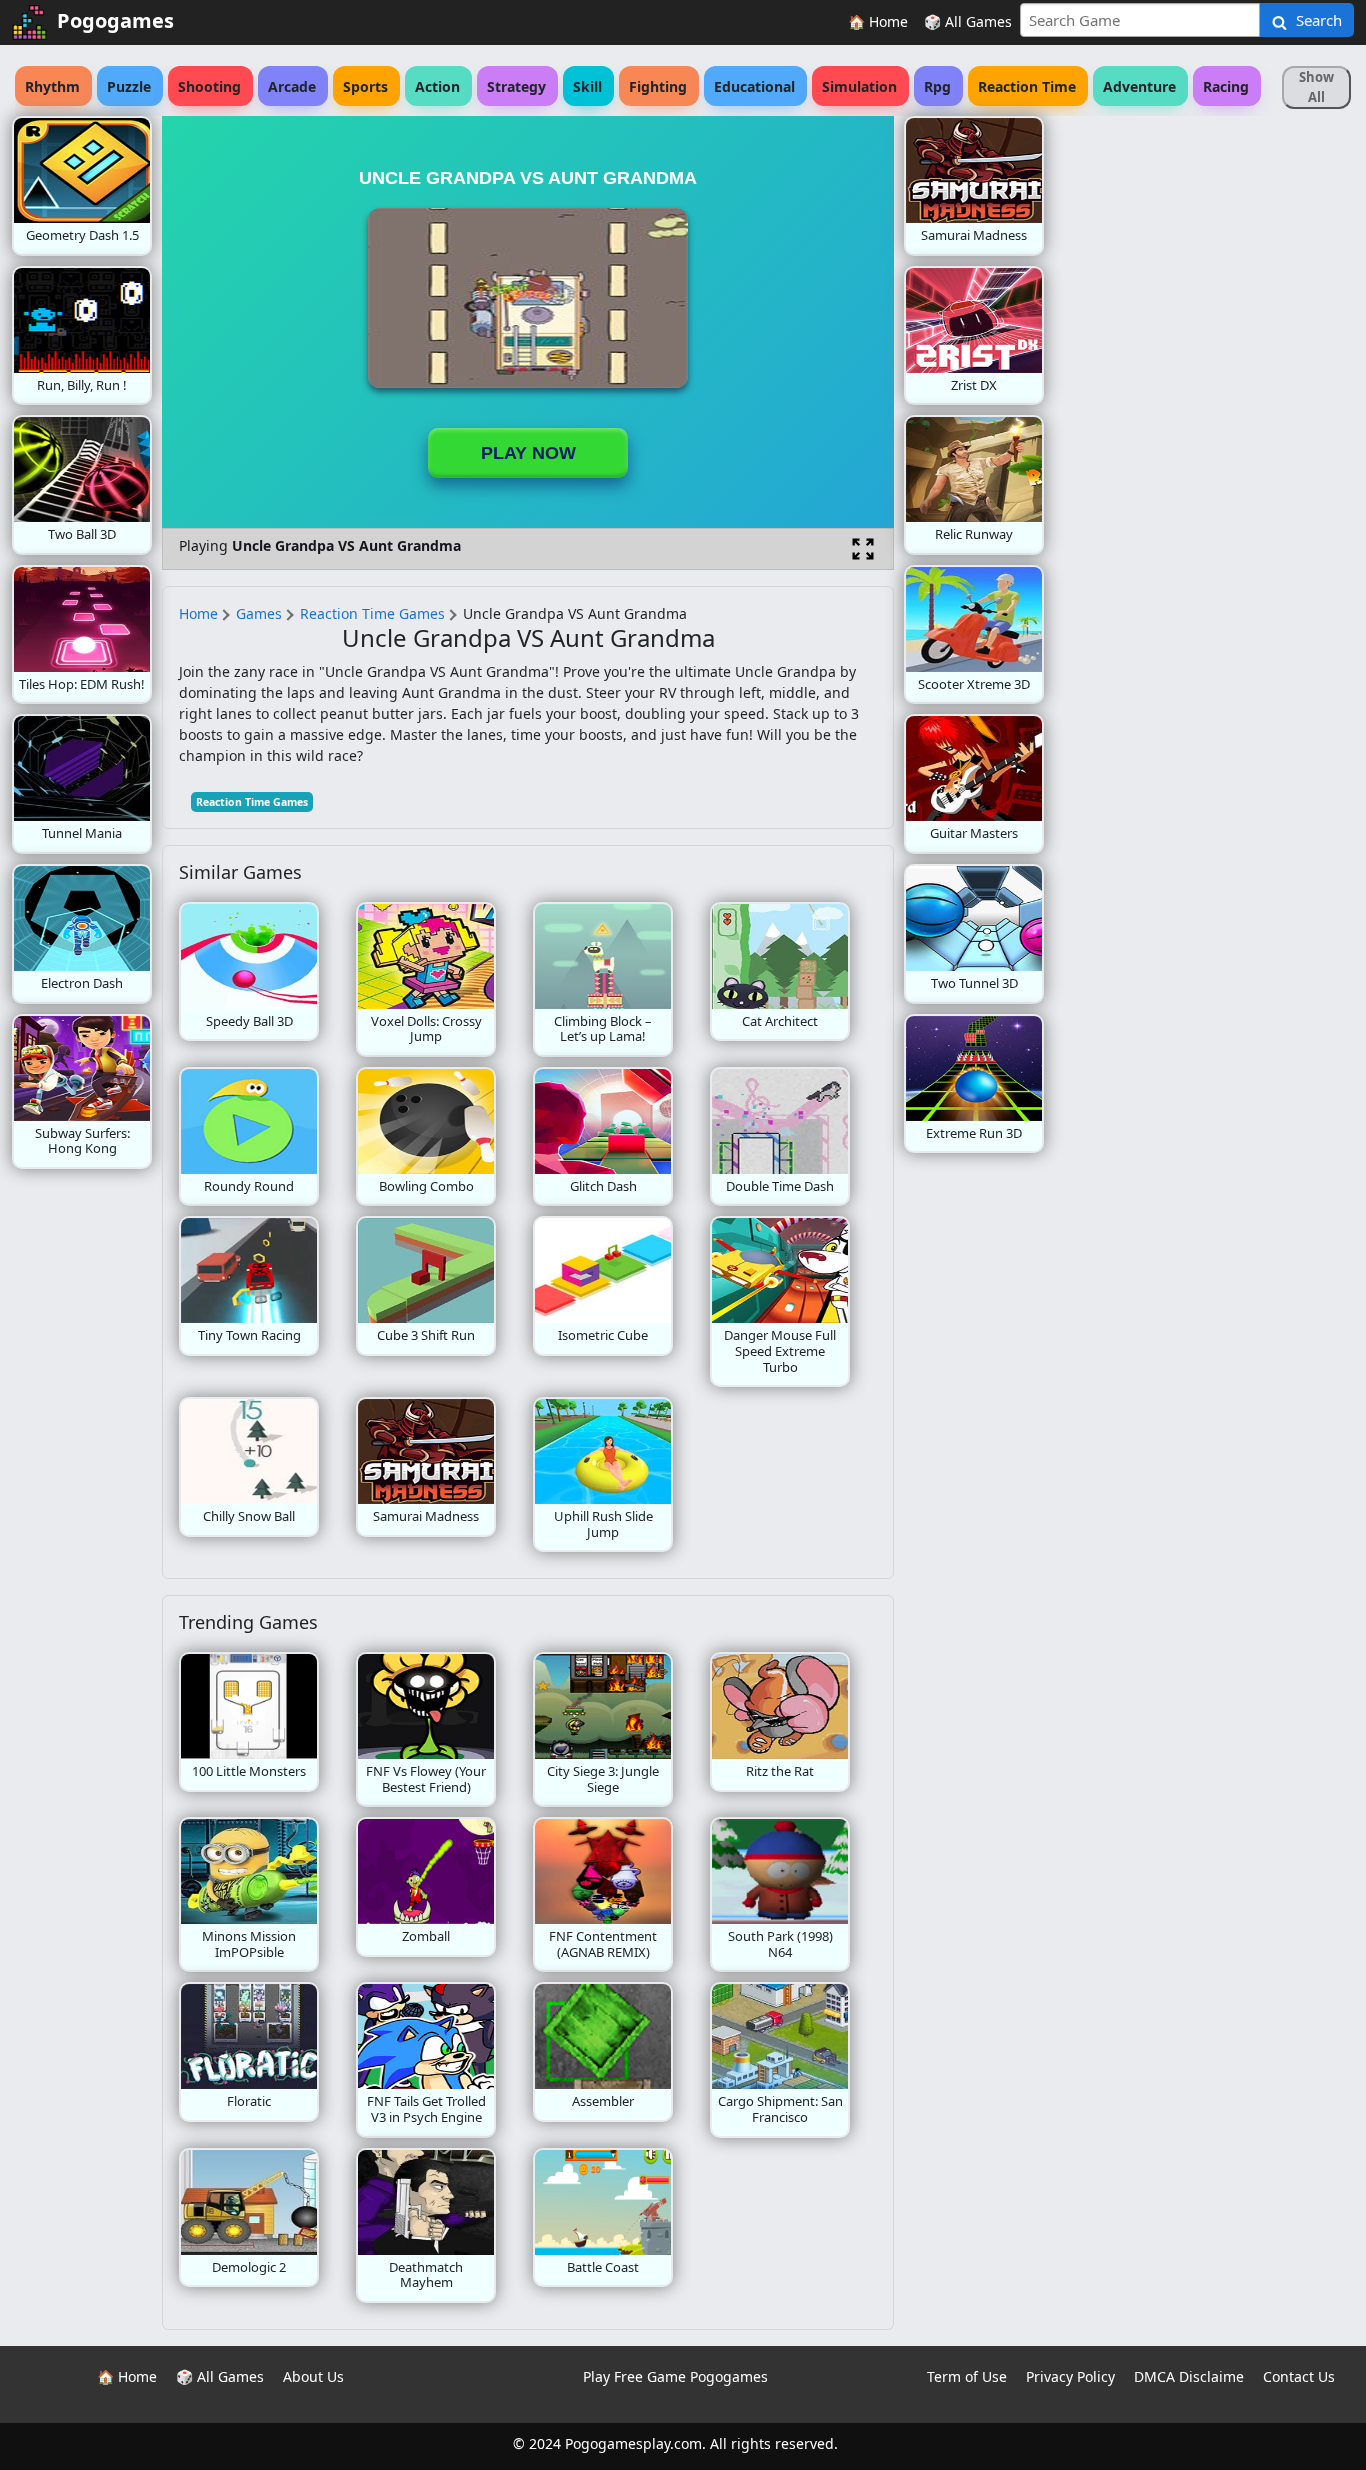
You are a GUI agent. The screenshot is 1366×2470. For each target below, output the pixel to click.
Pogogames (115, 20)
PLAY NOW (528, 453)
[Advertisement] (1204, 416)
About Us (313, 2376)
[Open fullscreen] (863, 549)
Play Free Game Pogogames (675, 2376)
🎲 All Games (968, 21)
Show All (1316, 87)
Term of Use (967, 2376)
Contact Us (1299, 2376)
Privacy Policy (1070, 2376)
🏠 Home (878, 21)
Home (198, 613)
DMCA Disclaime (1189, 2376)
